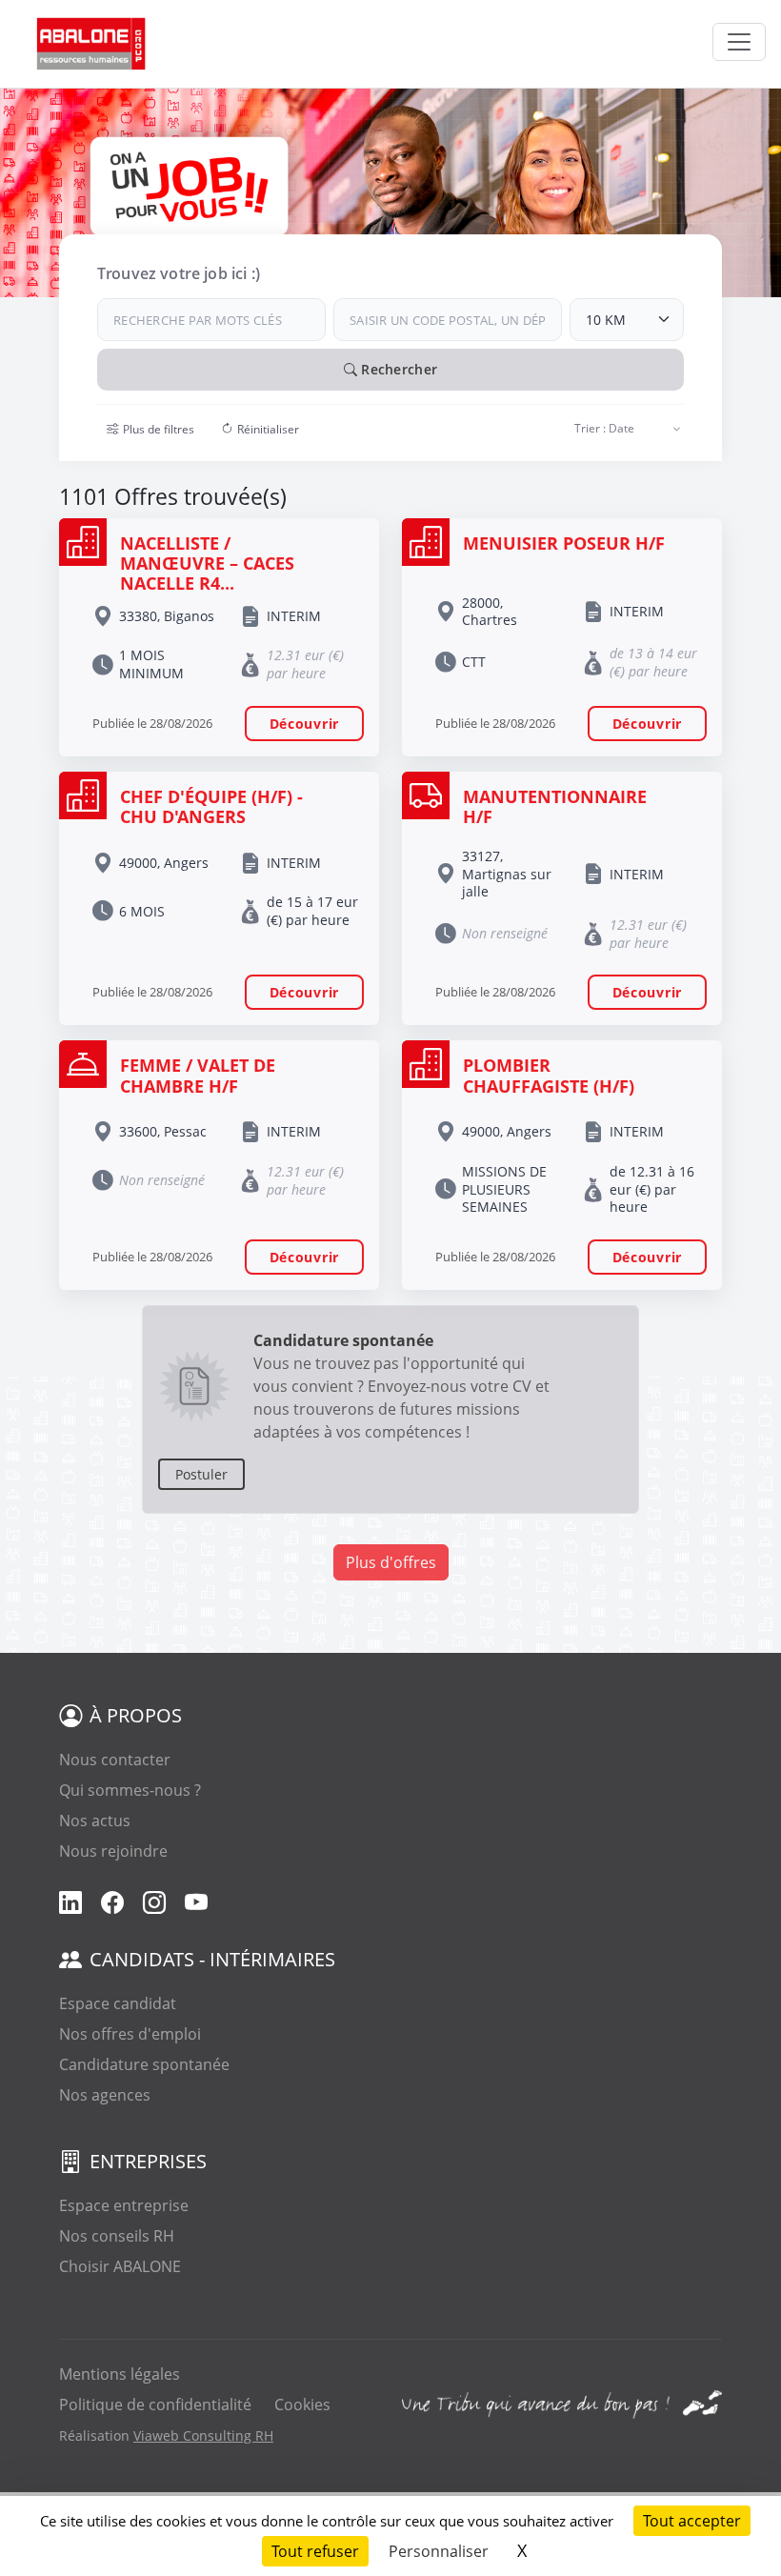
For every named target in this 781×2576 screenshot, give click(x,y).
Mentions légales (120, 2374)
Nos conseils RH (117, 2236)
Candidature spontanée (144, 2064)
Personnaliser (439, 2551)
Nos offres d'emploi (130, 2034)
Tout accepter (692, 2521)
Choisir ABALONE (120, 2266)
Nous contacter (115, 1760)
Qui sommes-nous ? (130, 1790)
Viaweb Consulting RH (203, 2435)
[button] (150, 430)
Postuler (201, 1474)
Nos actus (95, 1821)
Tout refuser (315, 2551)
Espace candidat (118, 2003)
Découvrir (304, 724)
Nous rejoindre (113, 1851)
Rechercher (397, 369)
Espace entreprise (124, 2205)
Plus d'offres (391, 1562)
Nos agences (105, 2095)
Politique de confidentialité (155, 2405)
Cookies (302, 2405)
